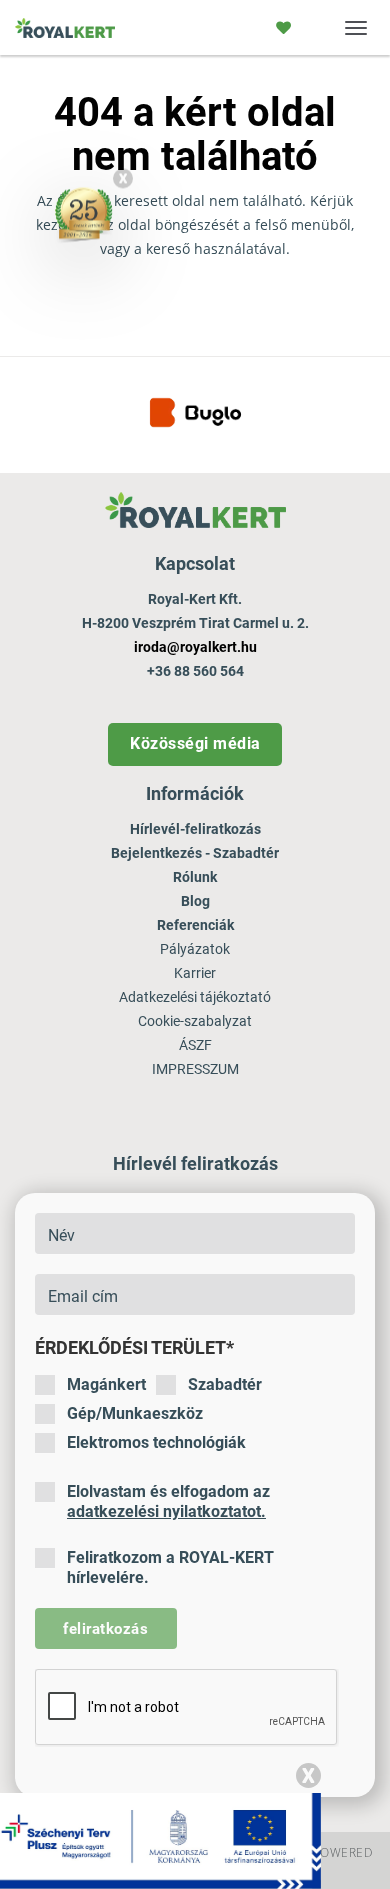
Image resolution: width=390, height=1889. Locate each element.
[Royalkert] (65, 34)
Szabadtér (225, 1384)
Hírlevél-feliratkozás (195, 829)
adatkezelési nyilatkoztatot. (166, 1511)
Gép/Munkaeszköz (135, 1413)
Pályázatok (195, 949)
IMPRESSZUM (195, 1069)
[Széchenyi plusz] (160, 1840)
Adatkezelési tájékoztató (195, 997)
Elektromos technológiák (156, 1442)
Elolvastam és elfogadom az (168, 1501)
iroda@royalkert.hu (195, 647)
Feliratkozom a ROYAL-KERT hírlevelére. (170, 1567)
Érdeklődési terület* (134, 1347)
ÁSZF (195, 1045)
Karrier (195, 973)
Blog (195, 901)
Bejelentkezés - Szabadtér (195, 853)
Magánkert (106, 1384)
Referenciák (195, 925)
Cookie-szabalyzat (195, 1021)
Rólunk (195, 877)
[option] (195, 415)
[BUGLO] (195, 412)
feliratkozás (105, 1629)
